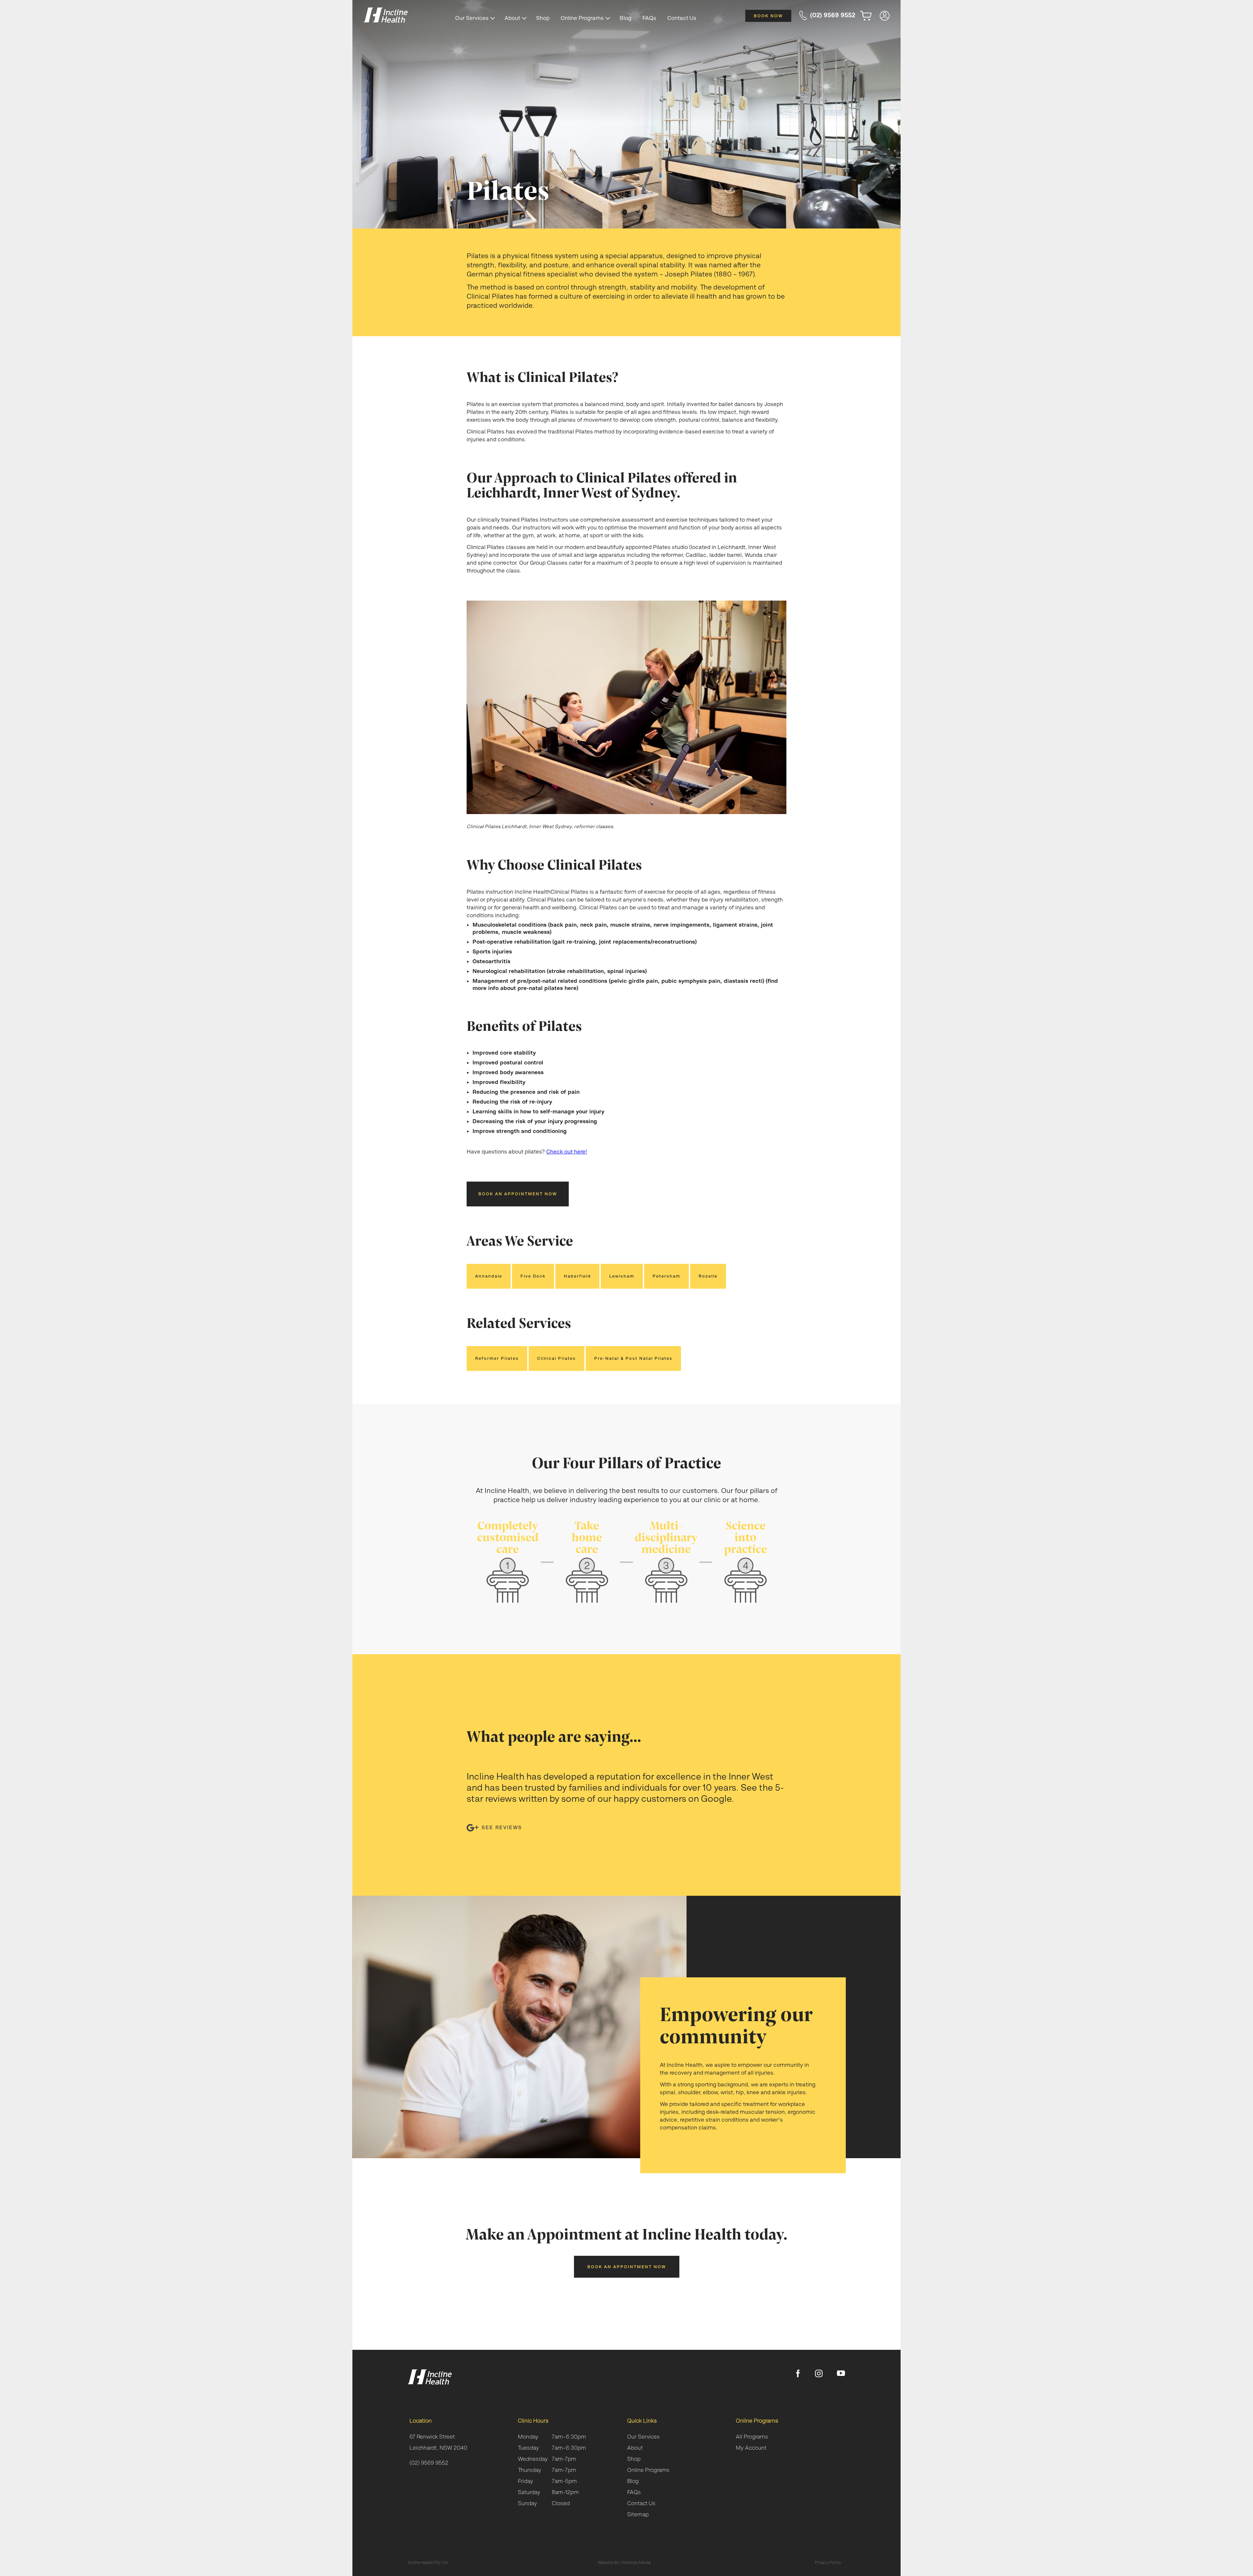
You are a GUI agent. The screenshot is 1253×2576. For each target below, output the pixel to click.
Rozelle (708, 1276)
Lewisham (622, 1276)
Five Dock (533, 1276)
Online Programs (582, 18)
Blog (626, 18)
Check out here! (567, 1152)
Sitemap (638, 2514)
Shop (543, 18)
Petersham (666, 1276)
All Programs (752, 2437)
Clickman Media (635, 2562)
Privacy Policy (828, 2562)
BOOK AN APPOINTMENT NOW (518, 1194)
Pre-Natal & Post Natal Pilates (633, 1358)
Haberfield (577, 1276)
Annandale (489, 1276)
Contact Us (682, 18)
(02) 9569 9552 (429, 2463)
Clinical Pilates (557, 1358)
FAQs (649, 18)
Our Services (472, 18)
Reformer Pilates (497, 1358)
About (512, 18)
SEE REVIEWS (502, 1827)
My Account (751, 2448)
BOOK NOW (768, 16)
